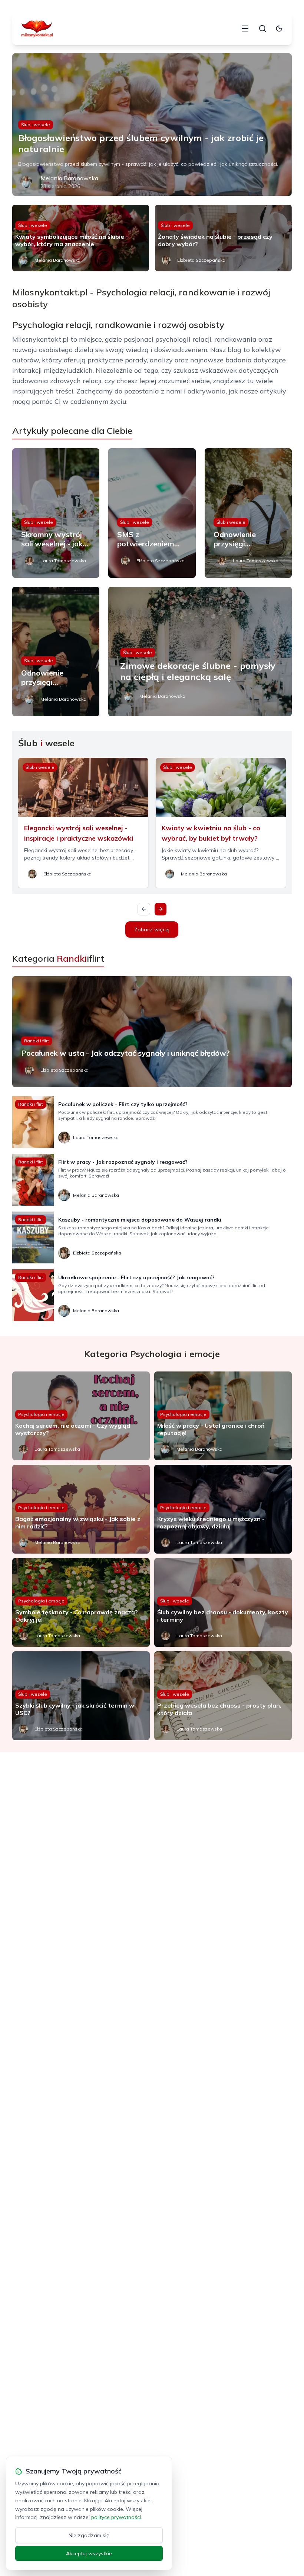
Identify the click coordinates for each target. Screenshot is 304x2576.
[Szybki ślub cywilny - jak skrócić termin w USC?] (81, 1696)
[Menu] (245, 29)
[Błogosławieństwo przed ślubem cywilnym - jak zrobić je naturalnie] (152, 125)
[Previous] (144, 909)
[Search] (262, 29)
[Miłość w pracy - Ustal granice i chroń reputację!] (223, 1416)
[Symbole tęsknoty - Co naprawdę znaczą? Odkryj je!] (81, 1602)
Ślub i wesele (36, 125)
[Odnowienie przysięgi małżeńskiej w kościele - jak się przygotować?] (56, 651)
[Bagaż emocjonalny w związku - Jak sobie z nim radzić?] (81, 1509)
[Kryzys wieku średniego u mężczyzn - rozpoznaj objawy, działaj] (223, 1509)
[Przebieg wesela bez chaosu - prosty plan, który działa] (223, 1696)
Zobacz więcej (152, 929)
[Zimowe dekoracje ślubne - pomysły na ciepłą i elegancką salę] (200, 651)
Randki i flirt (37, 1041)
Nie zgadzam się (89, 2535)
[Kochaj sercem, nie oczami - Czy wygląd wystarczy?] (81, 1416)
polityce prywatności (116, 2517)
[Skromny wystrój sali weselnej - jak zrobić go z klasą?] (56, 513)
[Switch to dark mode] (279, 29)
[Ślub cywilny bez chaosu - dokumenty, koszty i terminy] (223, 1602)
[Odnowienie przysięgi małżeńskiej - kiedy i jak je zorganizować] (248, 513)
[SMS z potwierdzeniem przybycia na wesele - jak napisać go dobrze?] (152, 513)
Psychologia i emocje (41, 1414)
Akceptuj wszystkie (89, 2553)
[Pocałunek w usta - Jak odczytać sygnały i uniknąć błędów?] (152, 1032)
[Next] (161, 909)
